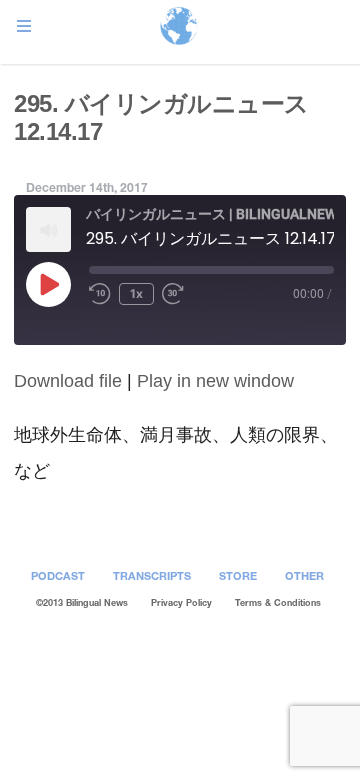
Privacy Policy (181, 602)
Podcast (58, 575)
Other (304, 575)
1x (136, 293)
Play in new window (215, 381)
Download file (68, 381)
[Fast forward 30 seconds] (176, 294)
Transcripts (152, 575)
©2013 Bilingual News (82, 602)
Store (238, 575)
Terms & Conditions (278, 602)
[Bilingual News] (179, 27)
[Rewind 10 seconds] (100, 294)
